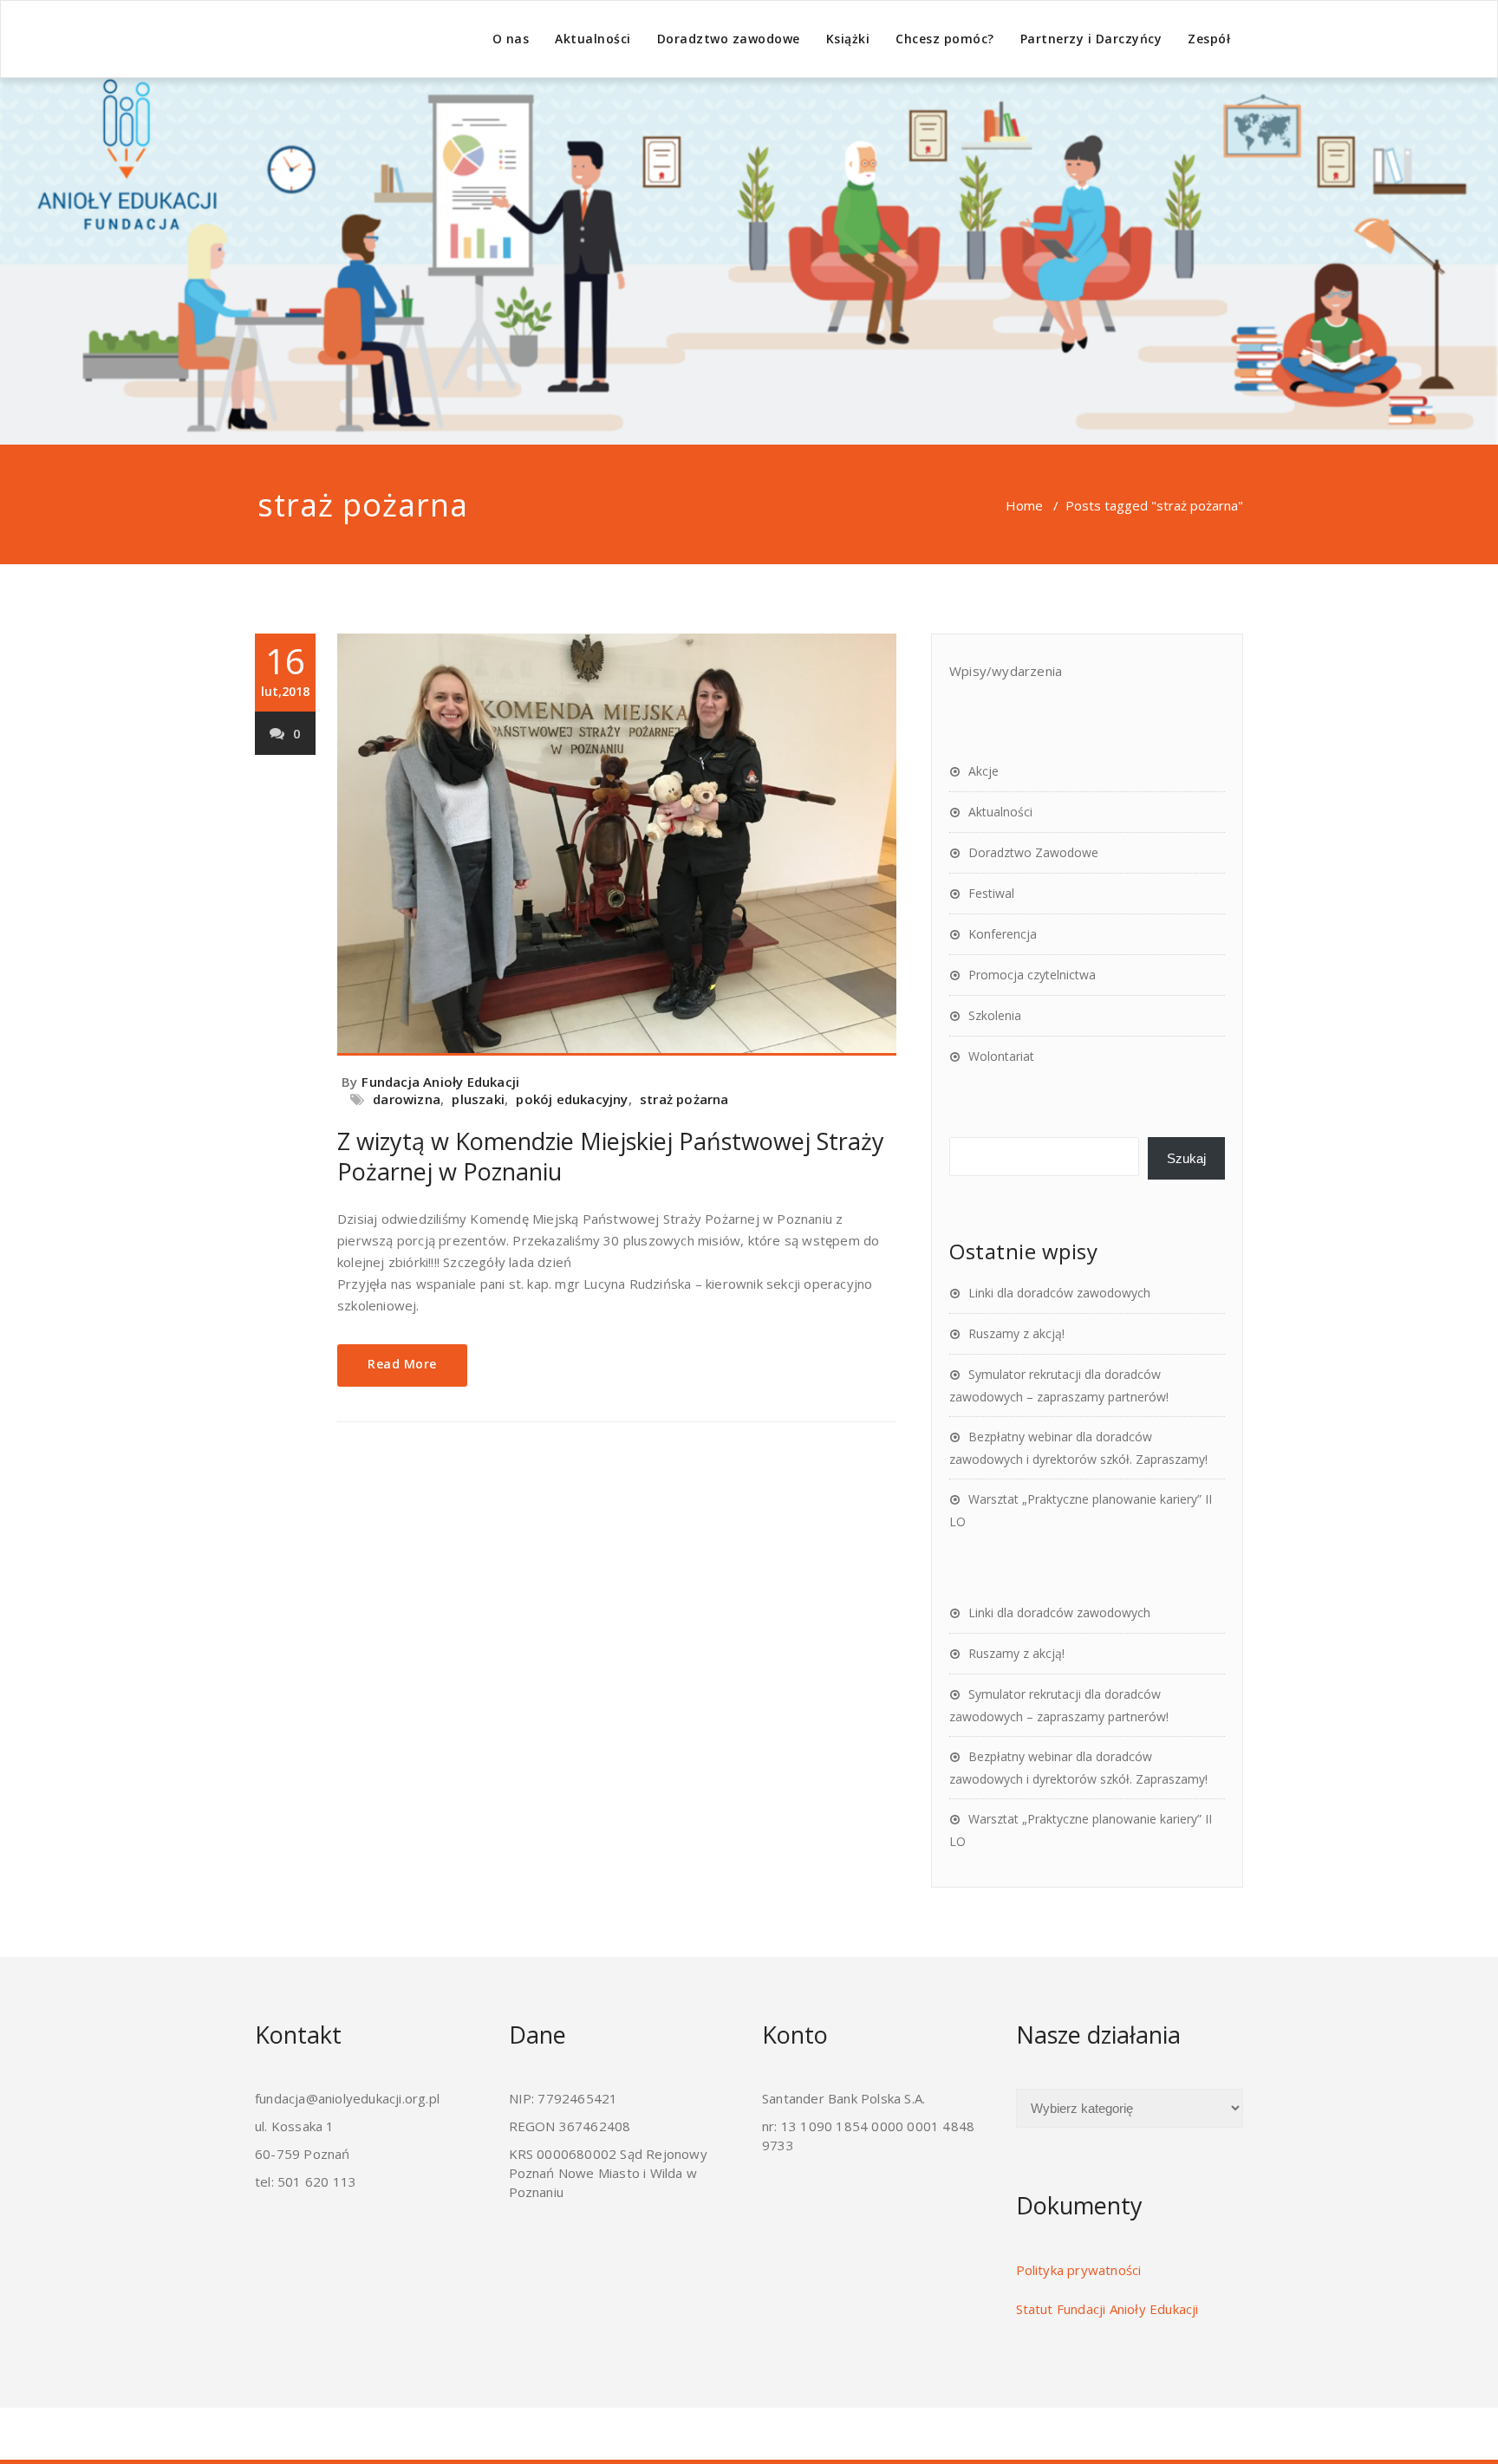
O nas (511, 39)
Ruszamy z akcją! (1016, 1333)
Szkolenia (995, 1015)
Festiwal (991, 893)
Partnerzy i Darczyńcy (1091, 39)
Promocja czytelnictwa (1032, 975)
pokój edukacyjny (572, 1099)
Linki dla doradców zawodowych (1059, 1293)
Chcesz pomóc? (945, 39)
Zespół (1209, 39)
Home (1024, 505)
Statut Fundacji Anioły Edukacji (1107, 2309)
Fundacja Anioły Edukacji (440, 1082)
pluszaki (478, 1099)
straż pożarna (684, 1099)
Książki (848, 39)
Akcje (983, 771)
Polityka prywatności (1079, 2270)
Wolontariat (1001, 1056)
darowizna (407, 1099)
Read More (402, 1364)
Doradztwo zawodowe (729, 39)
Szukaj (1186, 1158)
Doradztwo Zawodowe (1033, 852)
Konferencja (1003, 934)
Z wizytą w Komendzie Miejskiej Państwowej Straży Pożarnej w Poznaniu (611, 1156)
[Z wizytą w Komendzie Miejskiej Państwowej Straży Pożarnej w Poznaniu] (617, 845)
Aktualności (593, 39)
